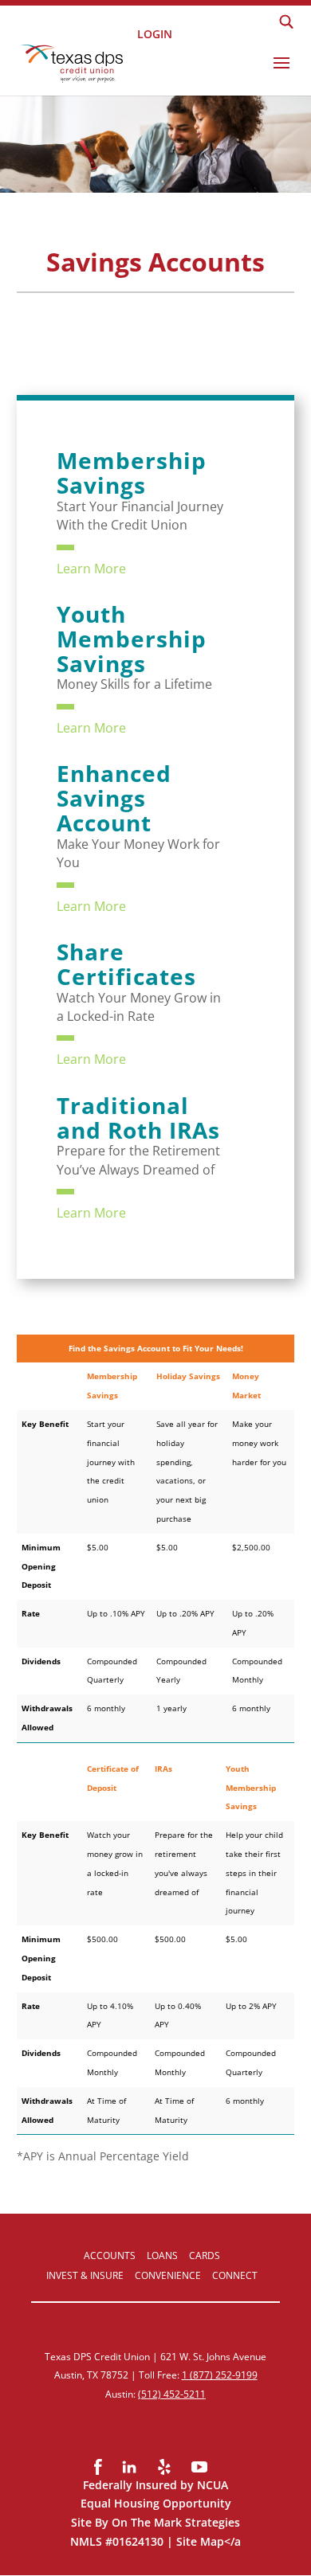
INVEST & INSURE (85, 2275)
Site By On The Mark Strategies (155, 2522)
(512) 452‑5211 (172, 2394)
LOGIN (155, 33)
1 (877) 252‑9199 (220, 2375)
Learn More (91, 569)
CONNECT (235, 2275)
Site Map (200, 2541)
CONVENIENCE (168, 2275)
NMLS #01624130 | (123, 2541)
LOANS (162, 2255)
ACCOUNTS (110, 2255)
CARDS (205, 2255)
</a (232, 2541)
